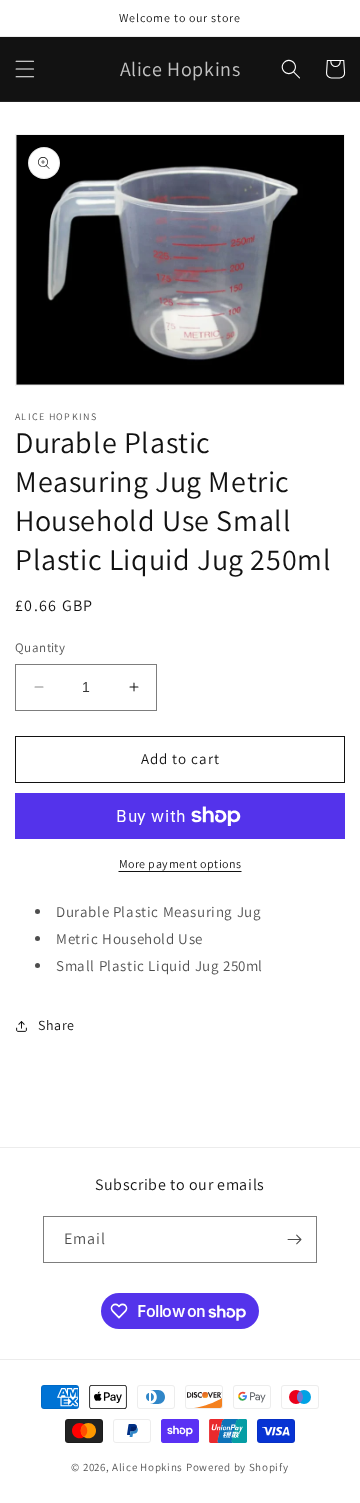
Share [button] (56, 1025)
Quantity (40, 647)
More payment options (180, 863)
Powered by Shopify (237, 1467)
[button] (25, 69)
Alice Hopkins (147, 1467)
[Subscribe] (294, 1239)
